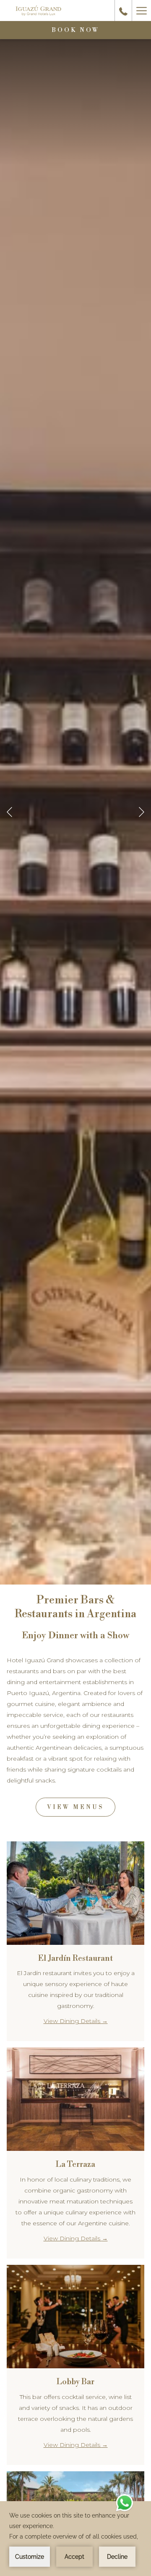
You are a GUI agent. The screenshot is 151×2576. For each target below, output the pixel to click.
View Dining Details (73, 2021)
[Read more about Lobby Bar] (75, 2317)
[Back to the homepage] (38, 11)
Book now (76, 30)
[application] (75, 2539)
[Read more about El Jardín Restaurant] (75, 1893)
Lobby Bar (75, 2382)
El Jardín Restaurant (75, 1958)
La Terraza (75, 2164)
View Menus (75, 1807)
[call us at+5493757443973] (123, 11)
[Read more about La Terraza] (75, 2099)
